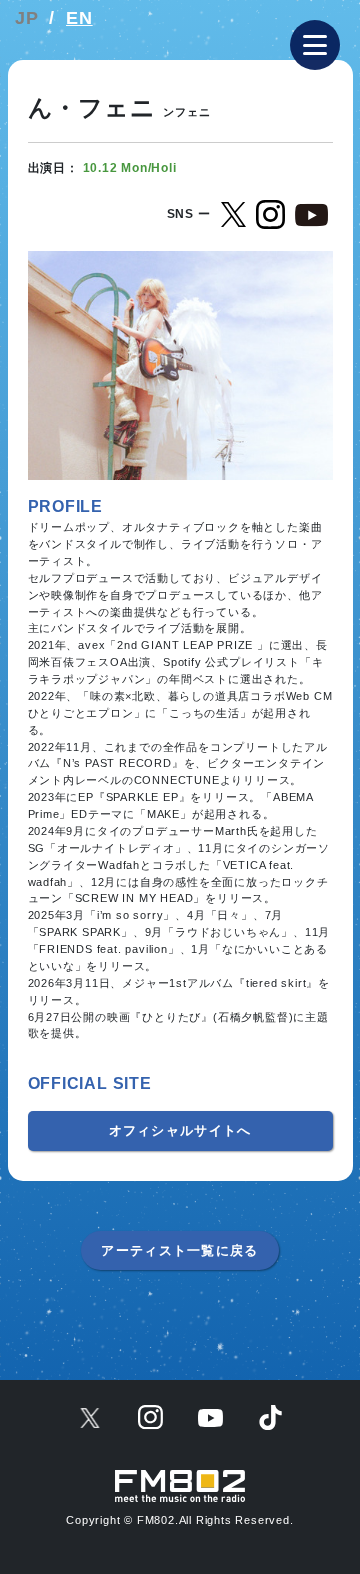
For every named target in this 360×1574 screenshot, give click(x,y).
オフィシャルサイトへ (180, 1130)
